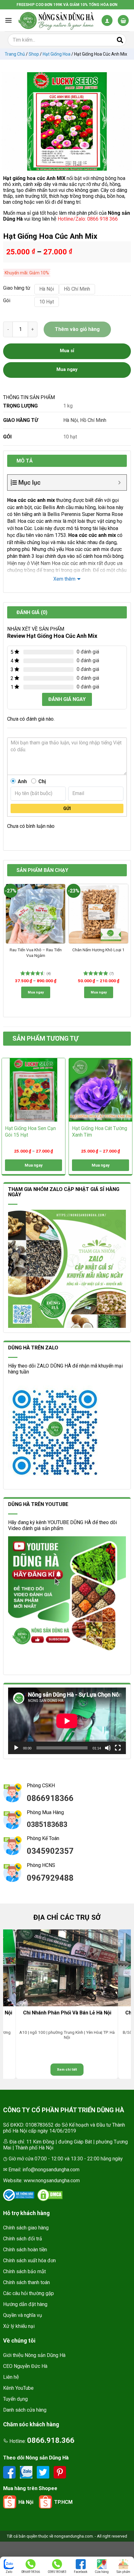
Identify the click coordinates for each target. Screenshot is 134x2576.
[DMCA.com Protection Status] (50, 2195)
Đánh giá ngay (67, 699)
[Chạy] (16, 1748)
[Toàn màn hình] (118, 1748)
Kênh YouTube (18, 2388)
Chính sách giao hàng (26, 2228)
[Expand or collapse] (120, 483)
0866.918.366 (51, 2440)
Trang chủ (15, 54)
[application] (67, 1721)
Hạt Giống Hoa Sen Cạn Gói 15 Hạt (30, 1132)
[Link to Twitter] (44, 2472)
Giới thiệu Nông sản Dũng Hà (34, 2355)
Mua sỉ (67, 351)
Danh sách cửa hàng (25, 2410)
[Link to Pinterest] (60, 2472)
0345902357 (50, 1851)
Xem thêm (64, 579)
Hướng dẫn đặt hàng (25, 2304)
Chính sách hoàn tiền (25, 2250)
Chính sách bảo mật (24, 2271)
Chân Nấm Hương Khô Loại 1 (98, 950)
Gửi (67, 808)
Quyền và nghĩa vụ (23, 2315)
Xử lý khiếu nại (19, 2326)
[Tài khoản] (107, 20)
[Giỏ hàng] (123, 20)
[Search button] (120, 40)
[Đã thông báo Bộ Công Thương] (19, 2195)
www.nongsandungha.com (52, 2181)
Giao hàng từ (16, 288)
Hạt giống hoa (57, 54)
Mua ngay (36, 992)
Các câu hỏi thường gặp (29, 2293)
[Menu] (8, 20)
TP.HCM (63, 2502)
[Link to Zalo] (27, 2472)
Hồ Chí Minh (93, 420)
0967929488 (50, 1878)
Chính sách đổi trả (23, 2239)
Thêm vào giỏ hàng (77, 329)
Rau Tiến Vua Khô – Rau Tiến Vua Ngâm (36, 953)
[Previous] (8, 887)
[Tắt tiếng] (108, 1748)
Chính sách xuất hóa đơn (29, 2261)
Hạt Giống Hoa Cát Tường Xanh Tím (100, 1132)
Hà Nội (71, 420)
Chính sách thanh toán (26, 2282)
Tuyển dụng (15, 2399)
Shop (34, 54)
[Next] (126, 887)
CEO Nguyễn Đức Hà (25, 2366)
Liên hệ (11, 2377)
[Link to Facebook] (10, 2472)
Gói (7, 301)
